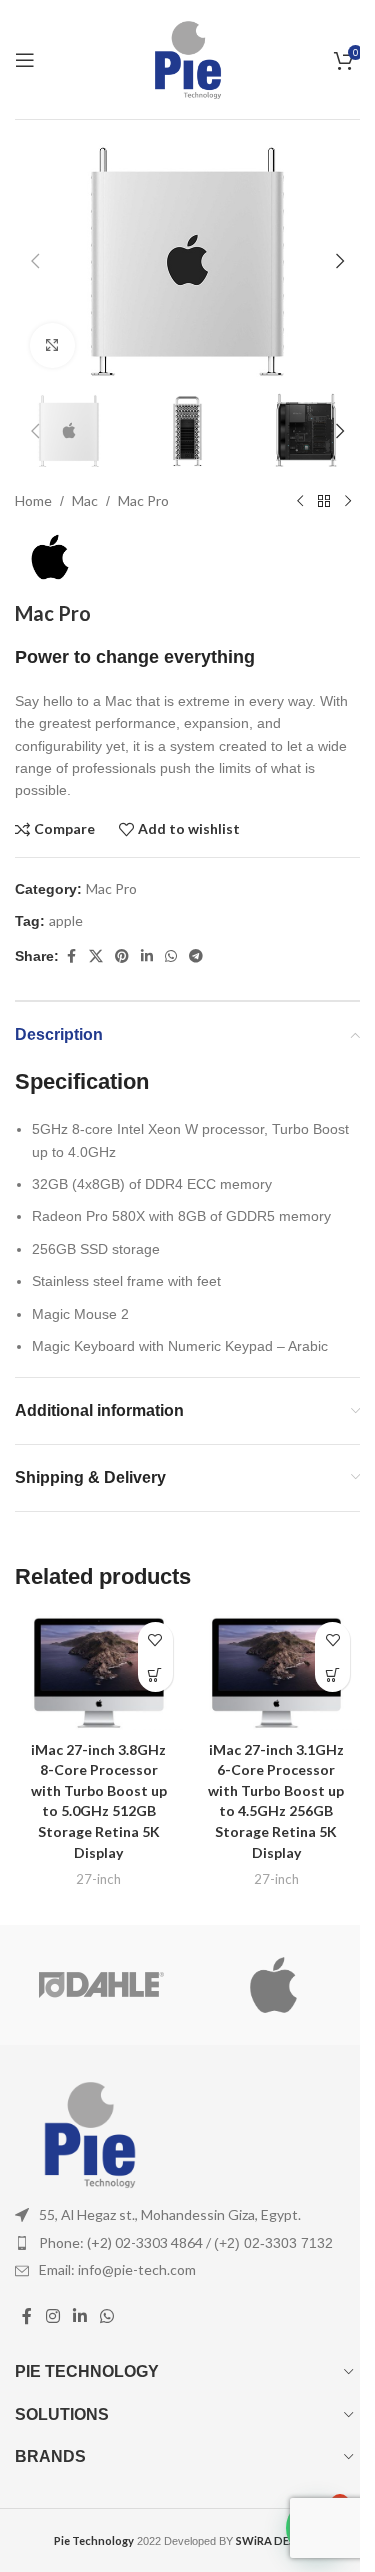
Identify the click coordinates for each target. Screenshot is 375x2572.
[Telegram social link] (196, 956)
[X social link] (96, 956)
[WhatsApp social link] (171, 956)
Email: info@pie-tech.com (117, 2269)
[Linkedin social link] (147, 956)
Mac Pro (143, 500)
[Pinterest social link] (122, 956)
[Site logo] (188, 57)
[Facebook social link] (71, 956)
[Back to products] (324, 501)
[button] (35, 261)
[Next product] (348, 501)
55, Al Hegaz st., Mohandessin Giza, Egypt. (170, 2214)
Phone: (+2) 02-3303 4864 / (186, 2242)
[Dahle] (101, 1985)
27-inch (98, 1879)
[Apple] (274, 1985)
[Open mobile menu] (25, 60)
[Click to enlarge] (52, 345)
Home (33, 500)
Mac (85, 500)
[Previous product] (300, 501)
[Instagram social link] (52, 2316)
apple (66, 920)
